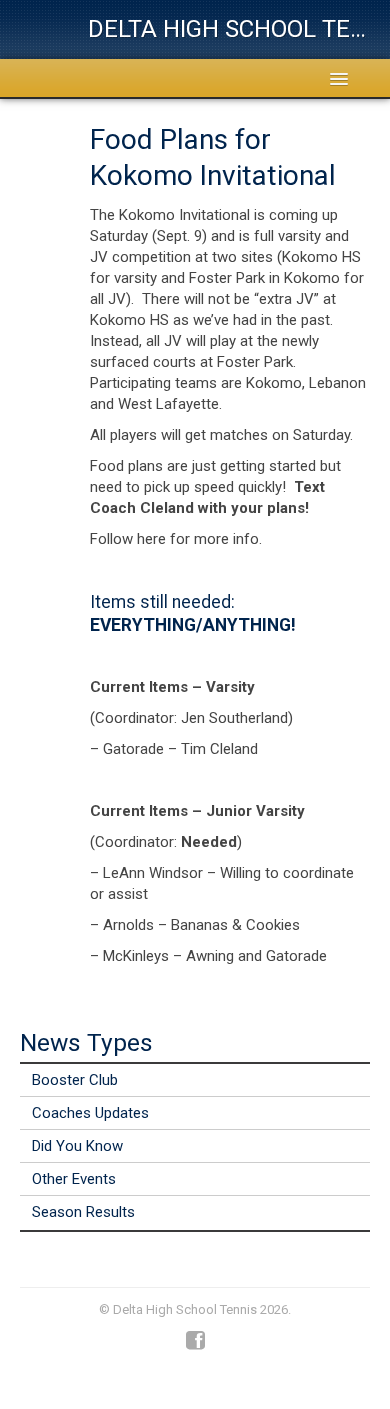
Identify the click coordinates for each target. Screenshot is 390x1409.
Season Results (83, 1212)
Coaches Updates (90, 1113)
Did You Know (77, 1146)
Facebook (195, 1341)
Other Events (74, 1179)
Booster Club (75, 1080)
